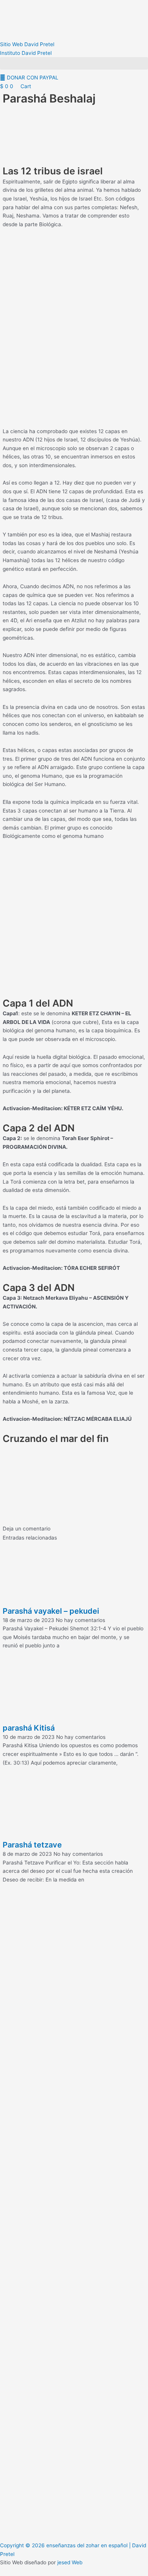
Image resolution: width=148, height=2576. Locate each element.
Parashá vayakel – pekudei (51, 1611)
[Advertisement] (74, 136)
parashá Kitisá (29, 1728)
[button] (74, 63)
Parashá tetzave (32, 1845)
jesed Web (70, 2562)
